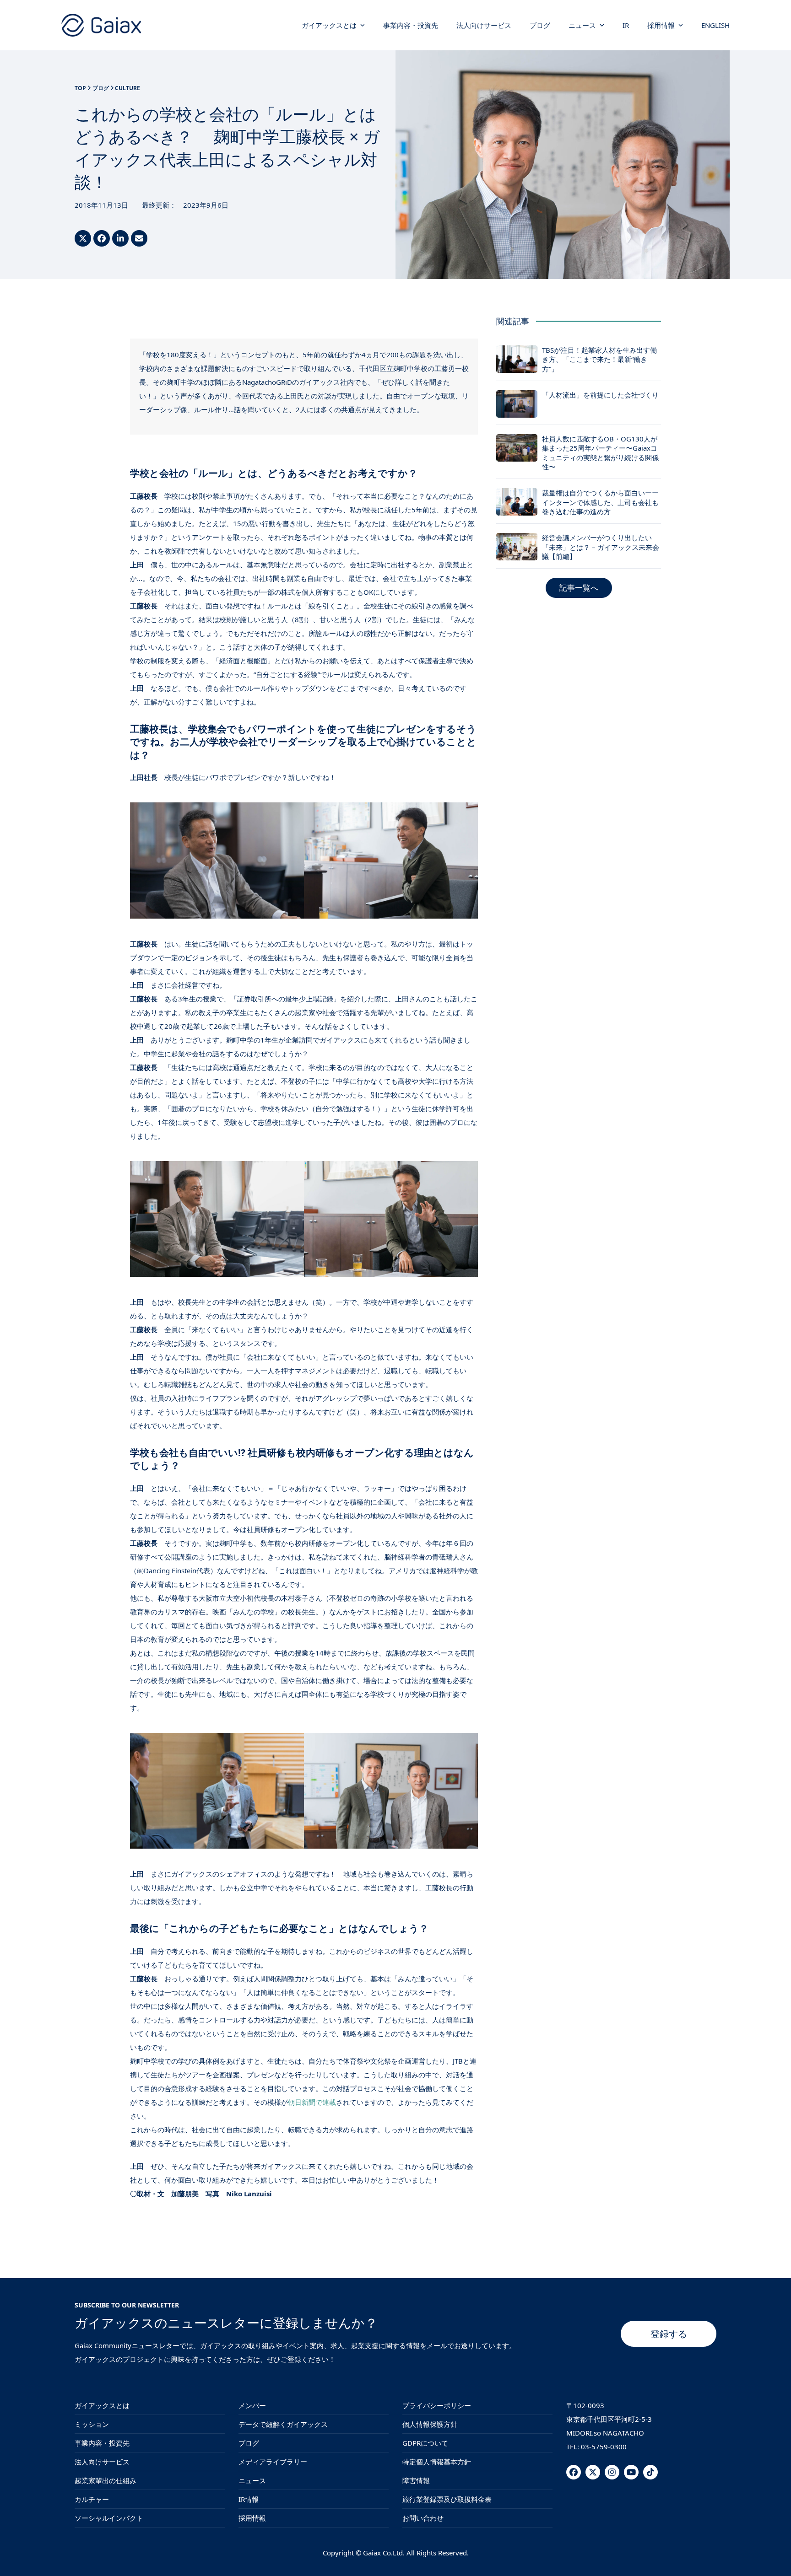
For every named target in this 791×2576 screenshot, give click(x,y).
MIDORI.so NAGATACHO (605, 2433)
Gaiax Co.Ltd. (384, 2553)
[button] (83, 238)
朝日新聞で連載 (312, 2102)
